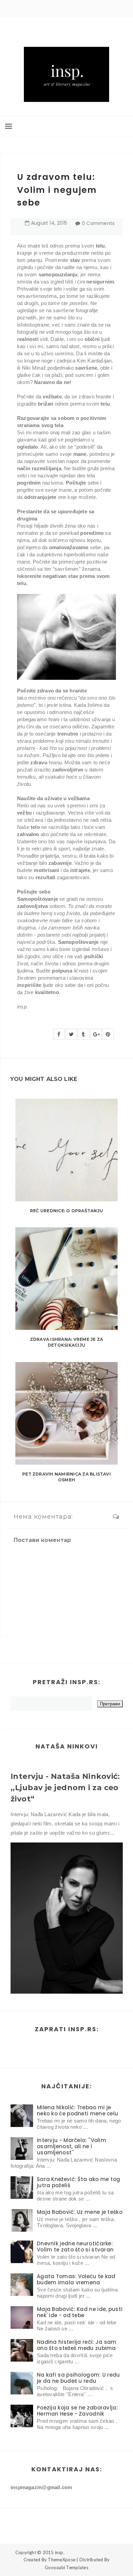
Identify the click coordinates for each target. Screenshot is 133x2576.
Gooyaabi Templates (66, 2567)
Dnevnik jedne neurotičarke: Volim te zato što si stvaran (75, 2247)
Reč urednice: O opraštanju (66, 1211)
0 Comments (98, 223)
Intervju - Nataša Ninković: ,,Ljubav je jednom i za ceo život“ (65, 1788)
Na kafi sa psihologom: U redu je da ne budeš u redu (78, 2378)
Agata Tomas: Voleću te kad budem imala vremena (76, 2279)
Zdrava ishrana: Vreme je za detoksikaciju (66, 1342)
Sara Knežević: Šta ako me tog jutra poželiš (79, 2182)
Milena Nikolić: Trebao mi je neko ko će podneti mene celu (77, 2110)
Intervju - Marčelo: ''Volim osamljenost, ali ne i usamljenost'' (71, 2146)
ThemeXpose (62, 2560)
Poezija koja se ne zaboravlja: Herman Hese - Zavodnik (77, 2411)
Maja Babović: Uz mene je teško (80, 2212)
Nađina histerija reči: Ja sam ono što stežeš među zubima (77, 2345)
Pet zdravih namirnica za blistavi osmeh (66, 1477)
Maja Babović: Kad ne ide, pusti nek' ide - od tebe (80, 2312)
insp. (60, 2552)
